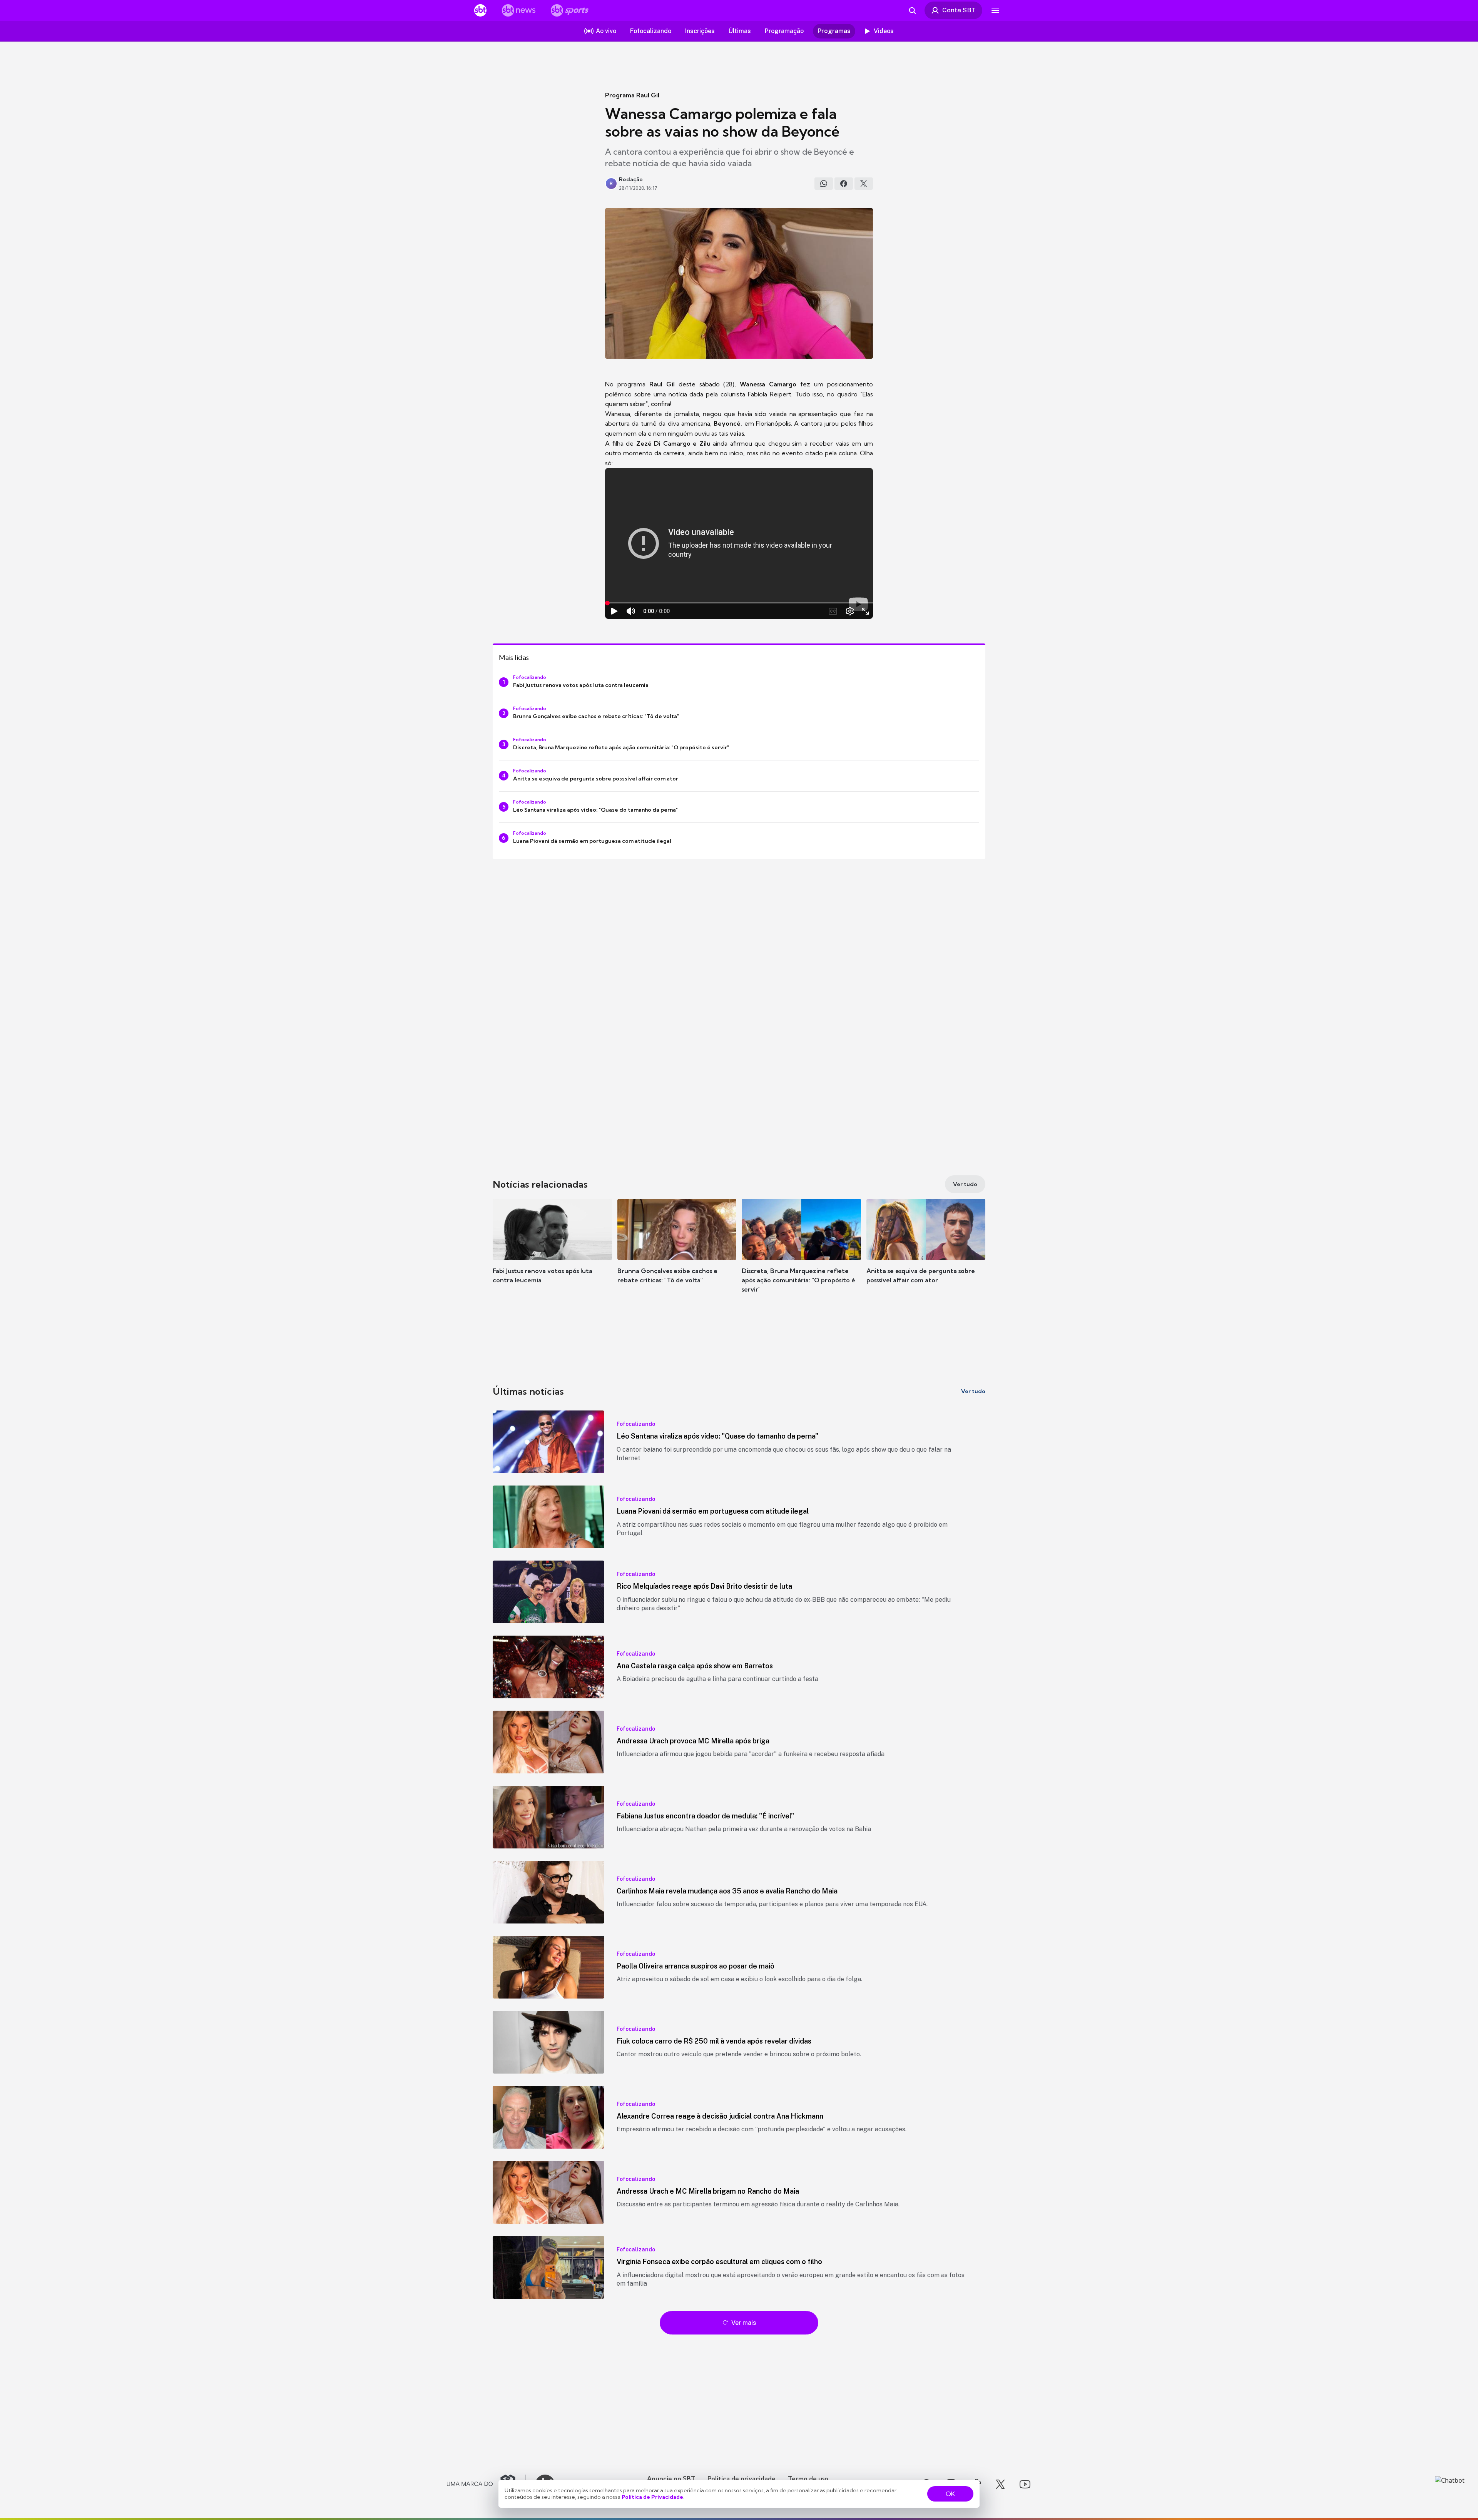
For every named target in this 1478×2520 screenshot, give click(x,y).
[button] (552, 1253)
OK (950, 2494)
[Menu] (995, 10)
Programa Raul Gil (632, 95)
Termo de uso (808, 2478)
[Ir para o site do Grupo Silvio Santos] (487, 2484)
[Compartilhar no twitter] (864, 184)
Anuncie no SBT (671, 2478)
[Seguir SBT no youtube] (1025, 2484)
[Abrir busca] (912, 10)
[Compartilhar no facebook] (844, 184)
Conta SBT (959, 10)
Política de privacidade (742, 2478)
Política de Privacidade (652, 2497)
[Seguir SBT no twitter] (1000, 2484)
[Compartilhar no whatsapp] (824, 184)
